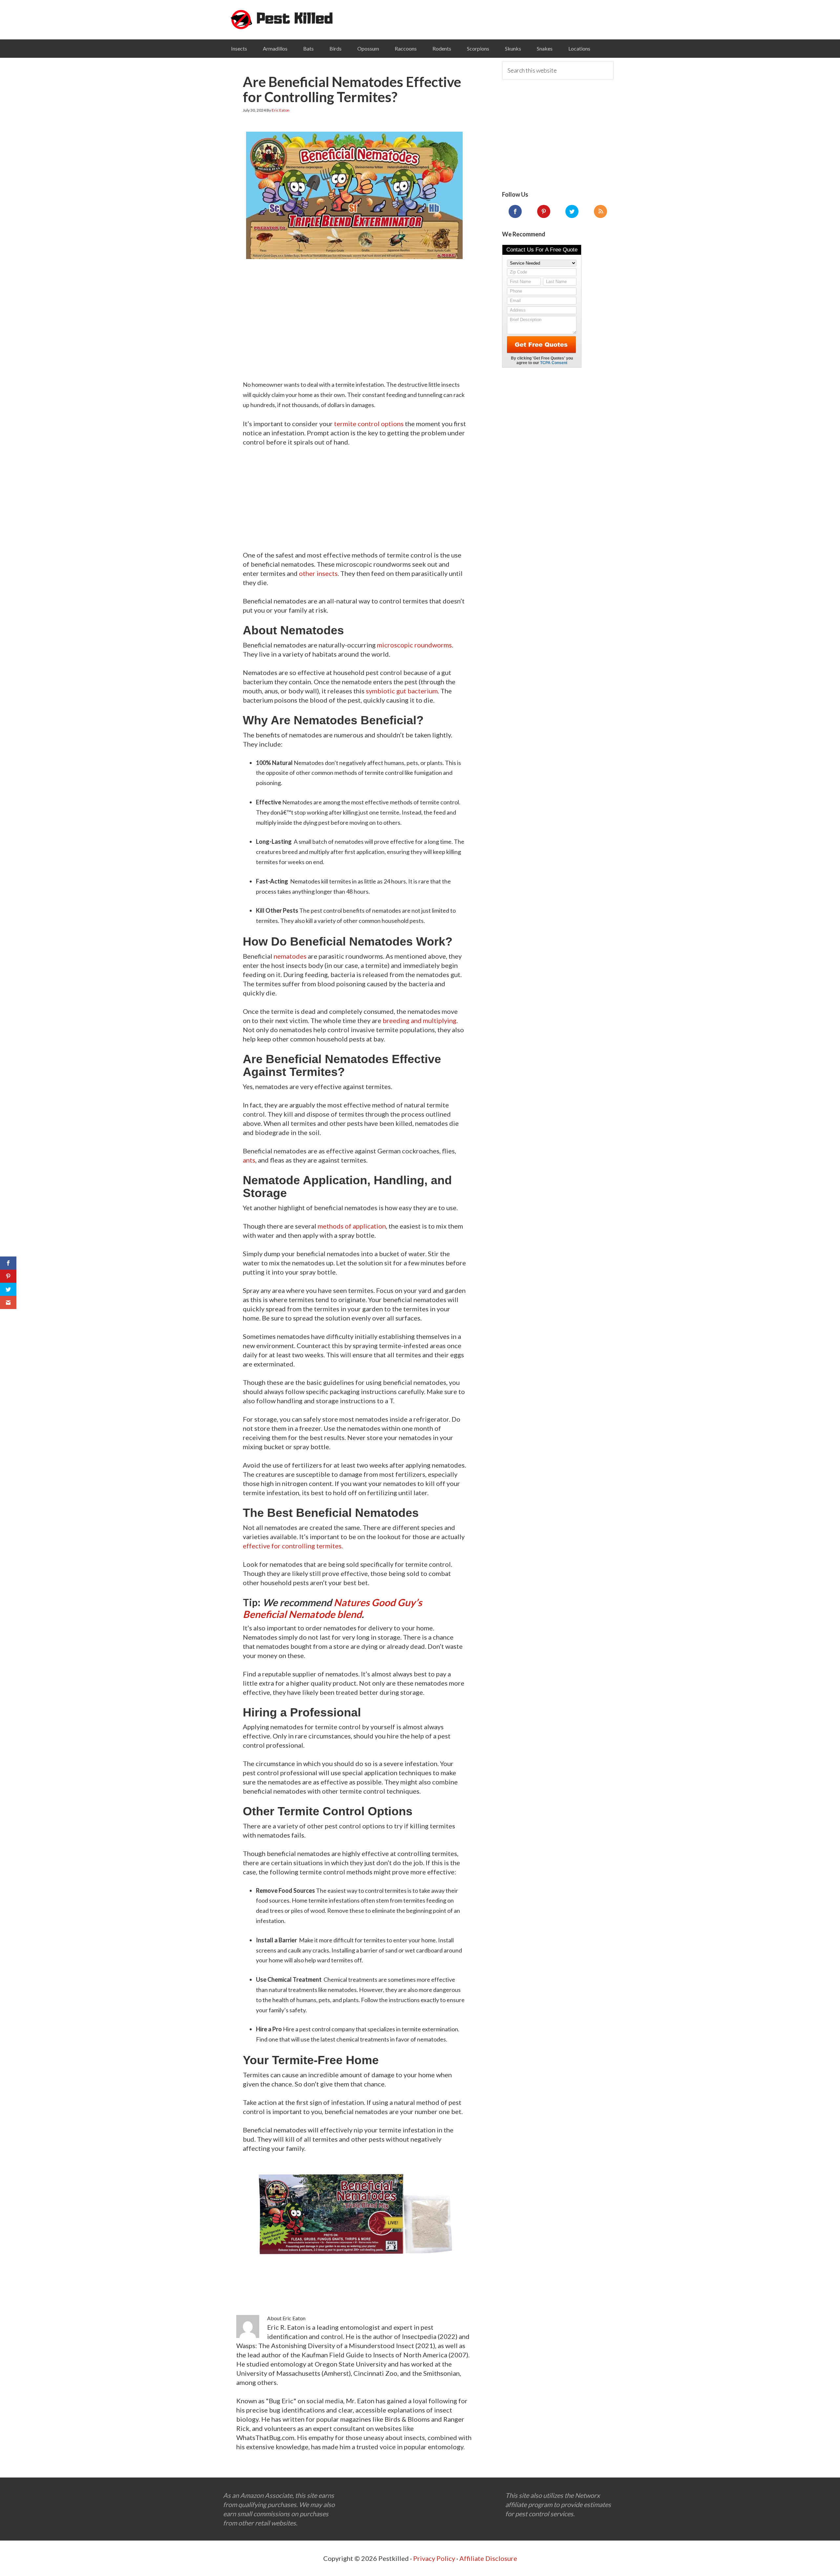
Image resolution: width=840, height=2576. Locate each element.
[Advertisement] (354, 313)
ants (249, 1160)
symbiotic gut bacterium (402, 691)
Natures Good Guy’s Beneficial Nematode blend (332, 1608)
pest (282, 20)
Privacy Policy (434, 2558)
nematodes (290, 956)
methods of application (352, 1226)
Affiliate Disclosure (488, 2558)
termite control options (369, 424)
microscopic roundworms (414, 645)
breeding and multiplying (420, 1020)
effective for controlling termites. (293, 1546)
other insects (318, 573)
